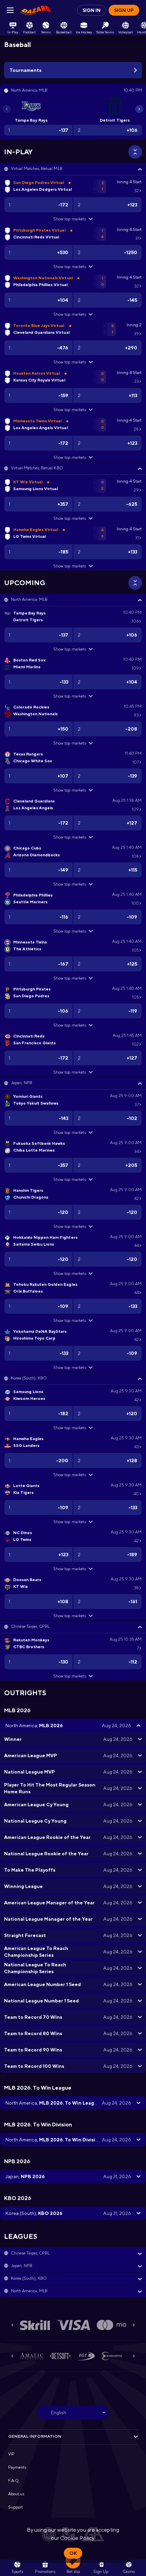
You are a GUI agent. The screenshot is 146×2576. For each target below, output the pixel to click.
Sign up (124, 10)
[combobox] (73, 2413)
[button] (73, 169)
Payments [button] (17, 2467)
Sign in (92, 10)
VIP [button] (11, 2454)
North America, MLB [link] (29, 599)
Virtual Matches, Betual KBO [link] (37, 468)
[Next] (139, 109)
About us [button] (16, 2494)
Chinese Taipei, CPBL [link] (30, 1626)
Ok (73, 2553)
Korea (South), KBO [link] (29, 1378)
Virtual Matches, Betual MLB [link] (37, 169)
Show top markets (69, 219)
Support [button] (15, 2507)
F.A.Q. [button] (14, 2481)
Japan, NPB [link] (22, 1083)
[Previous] (7, 109)
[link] (36, 10)
